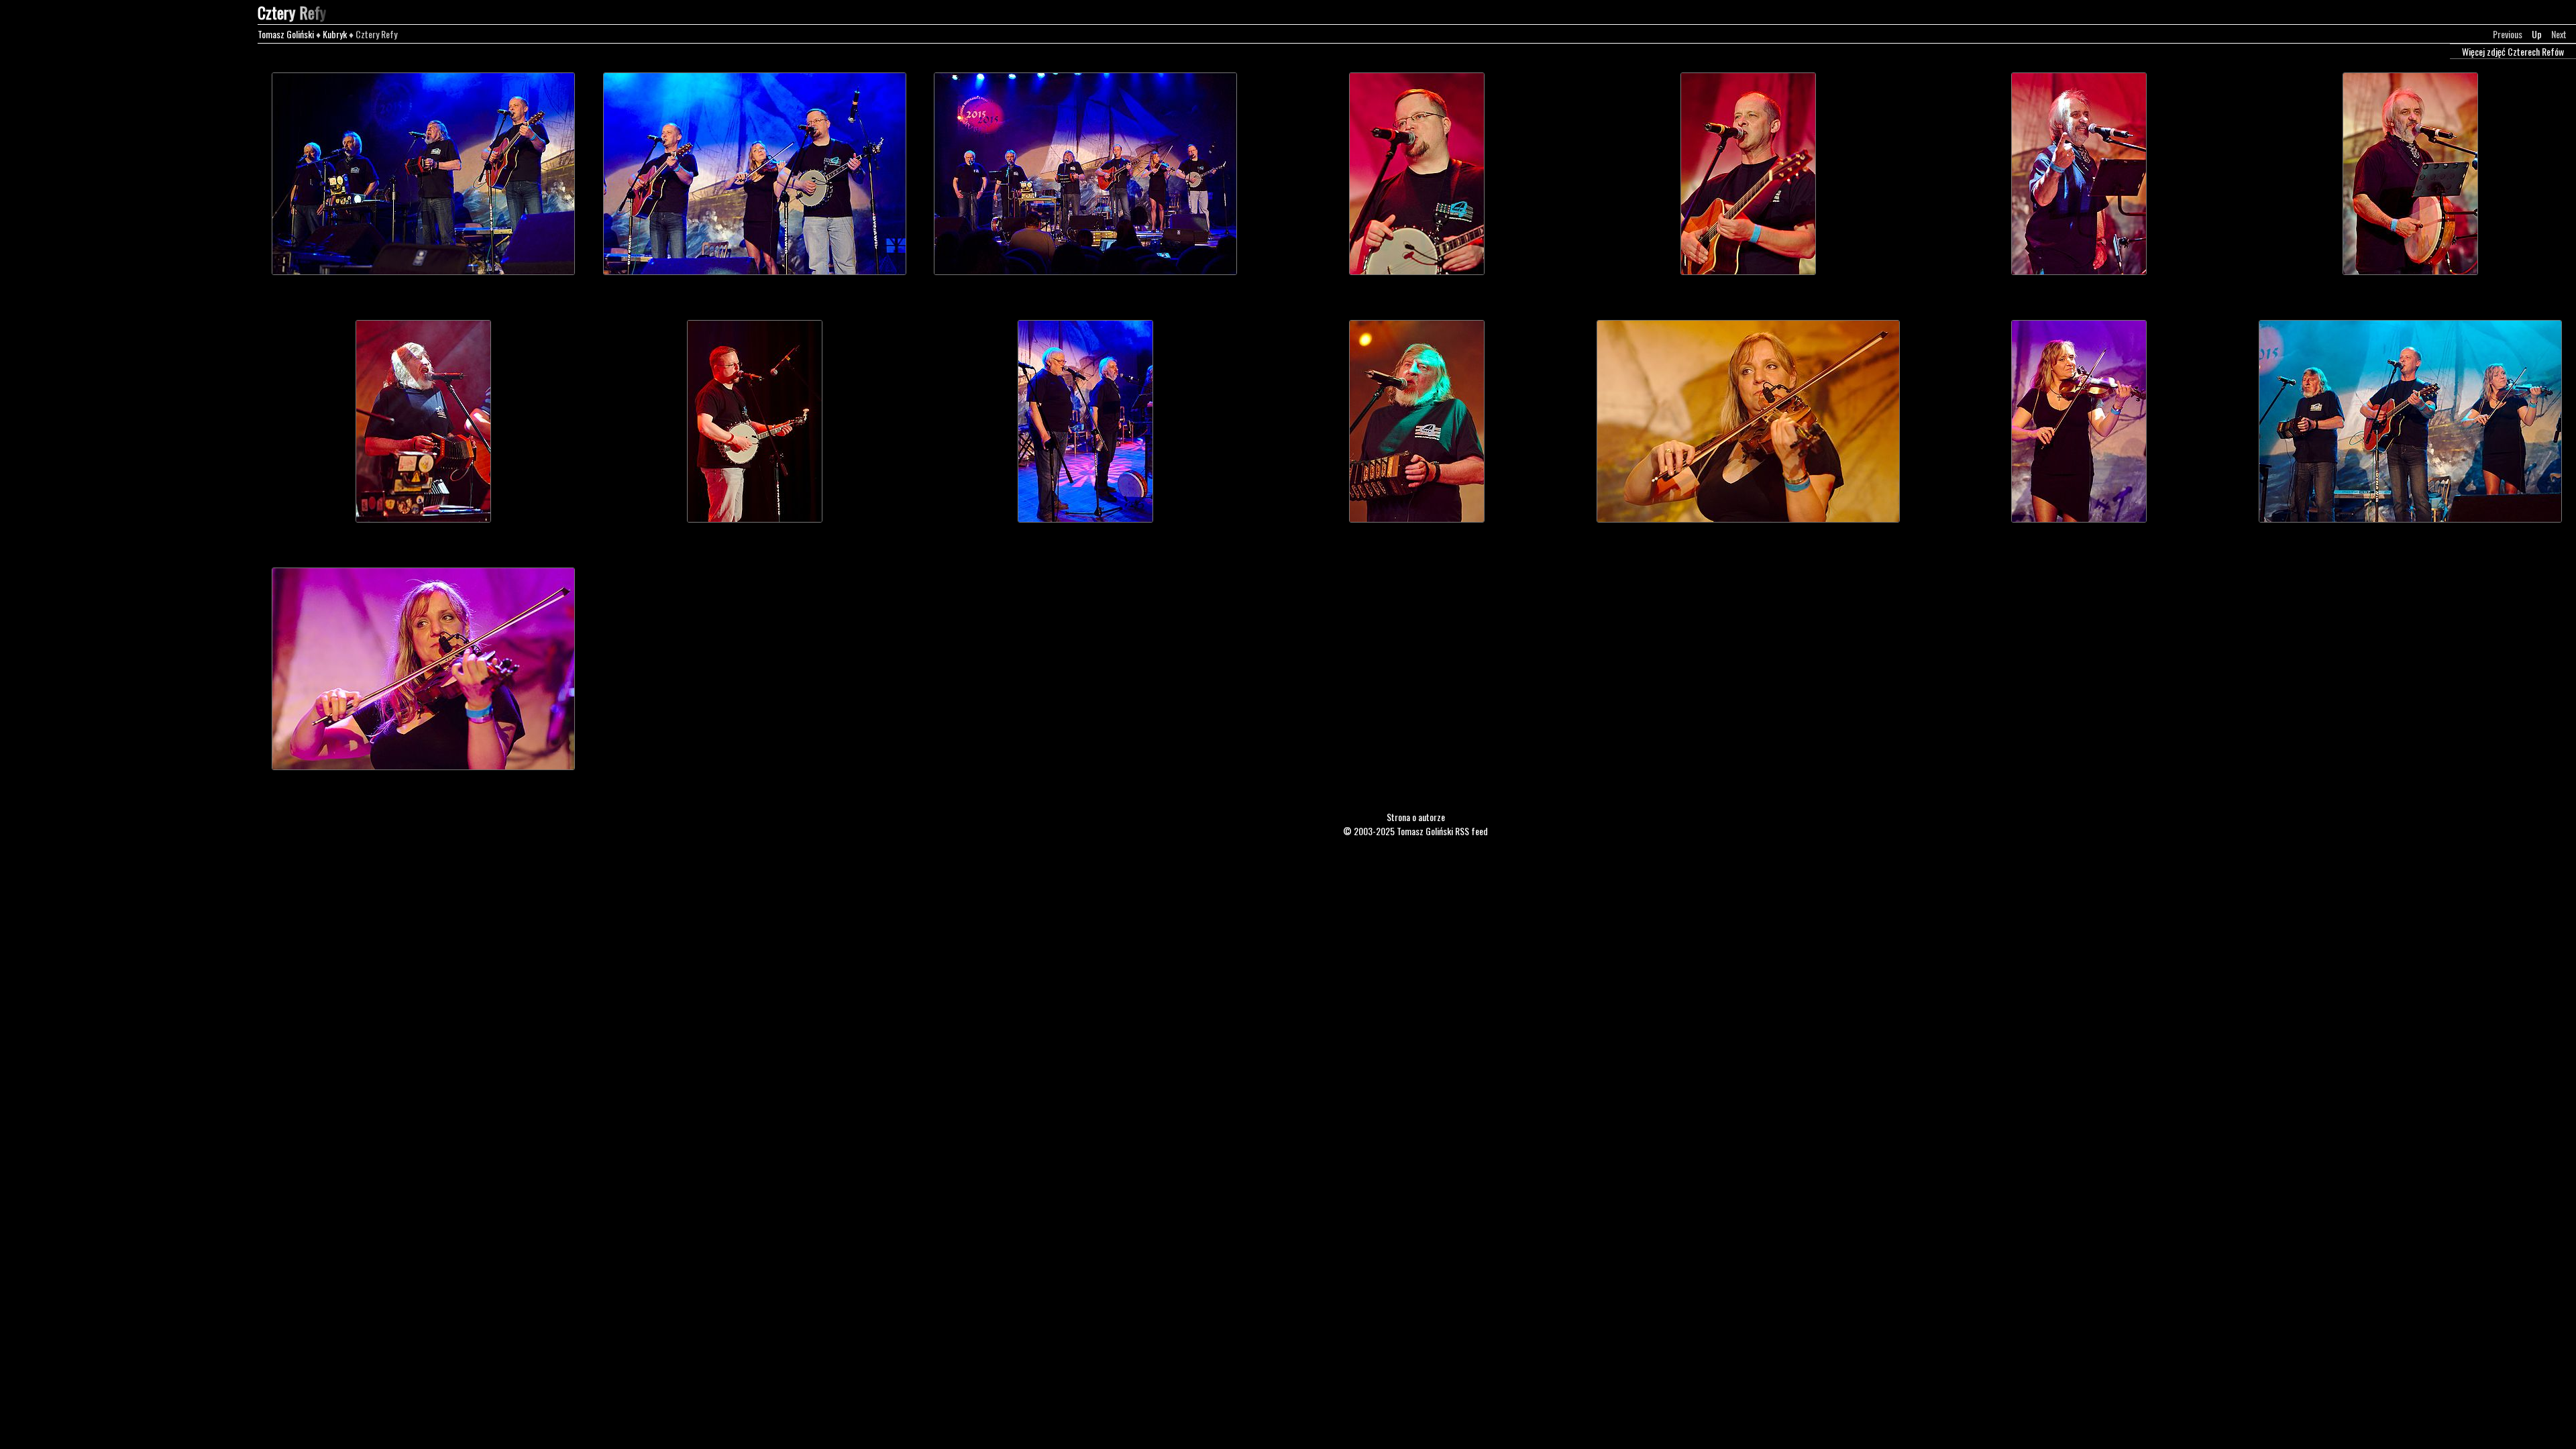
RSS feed (1471, 831)
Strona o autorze (1416, 817)
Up (2537, 34)
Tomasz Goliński (286, 34)
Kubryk (335, 34)
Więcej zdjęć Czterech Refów (2513, 51)
